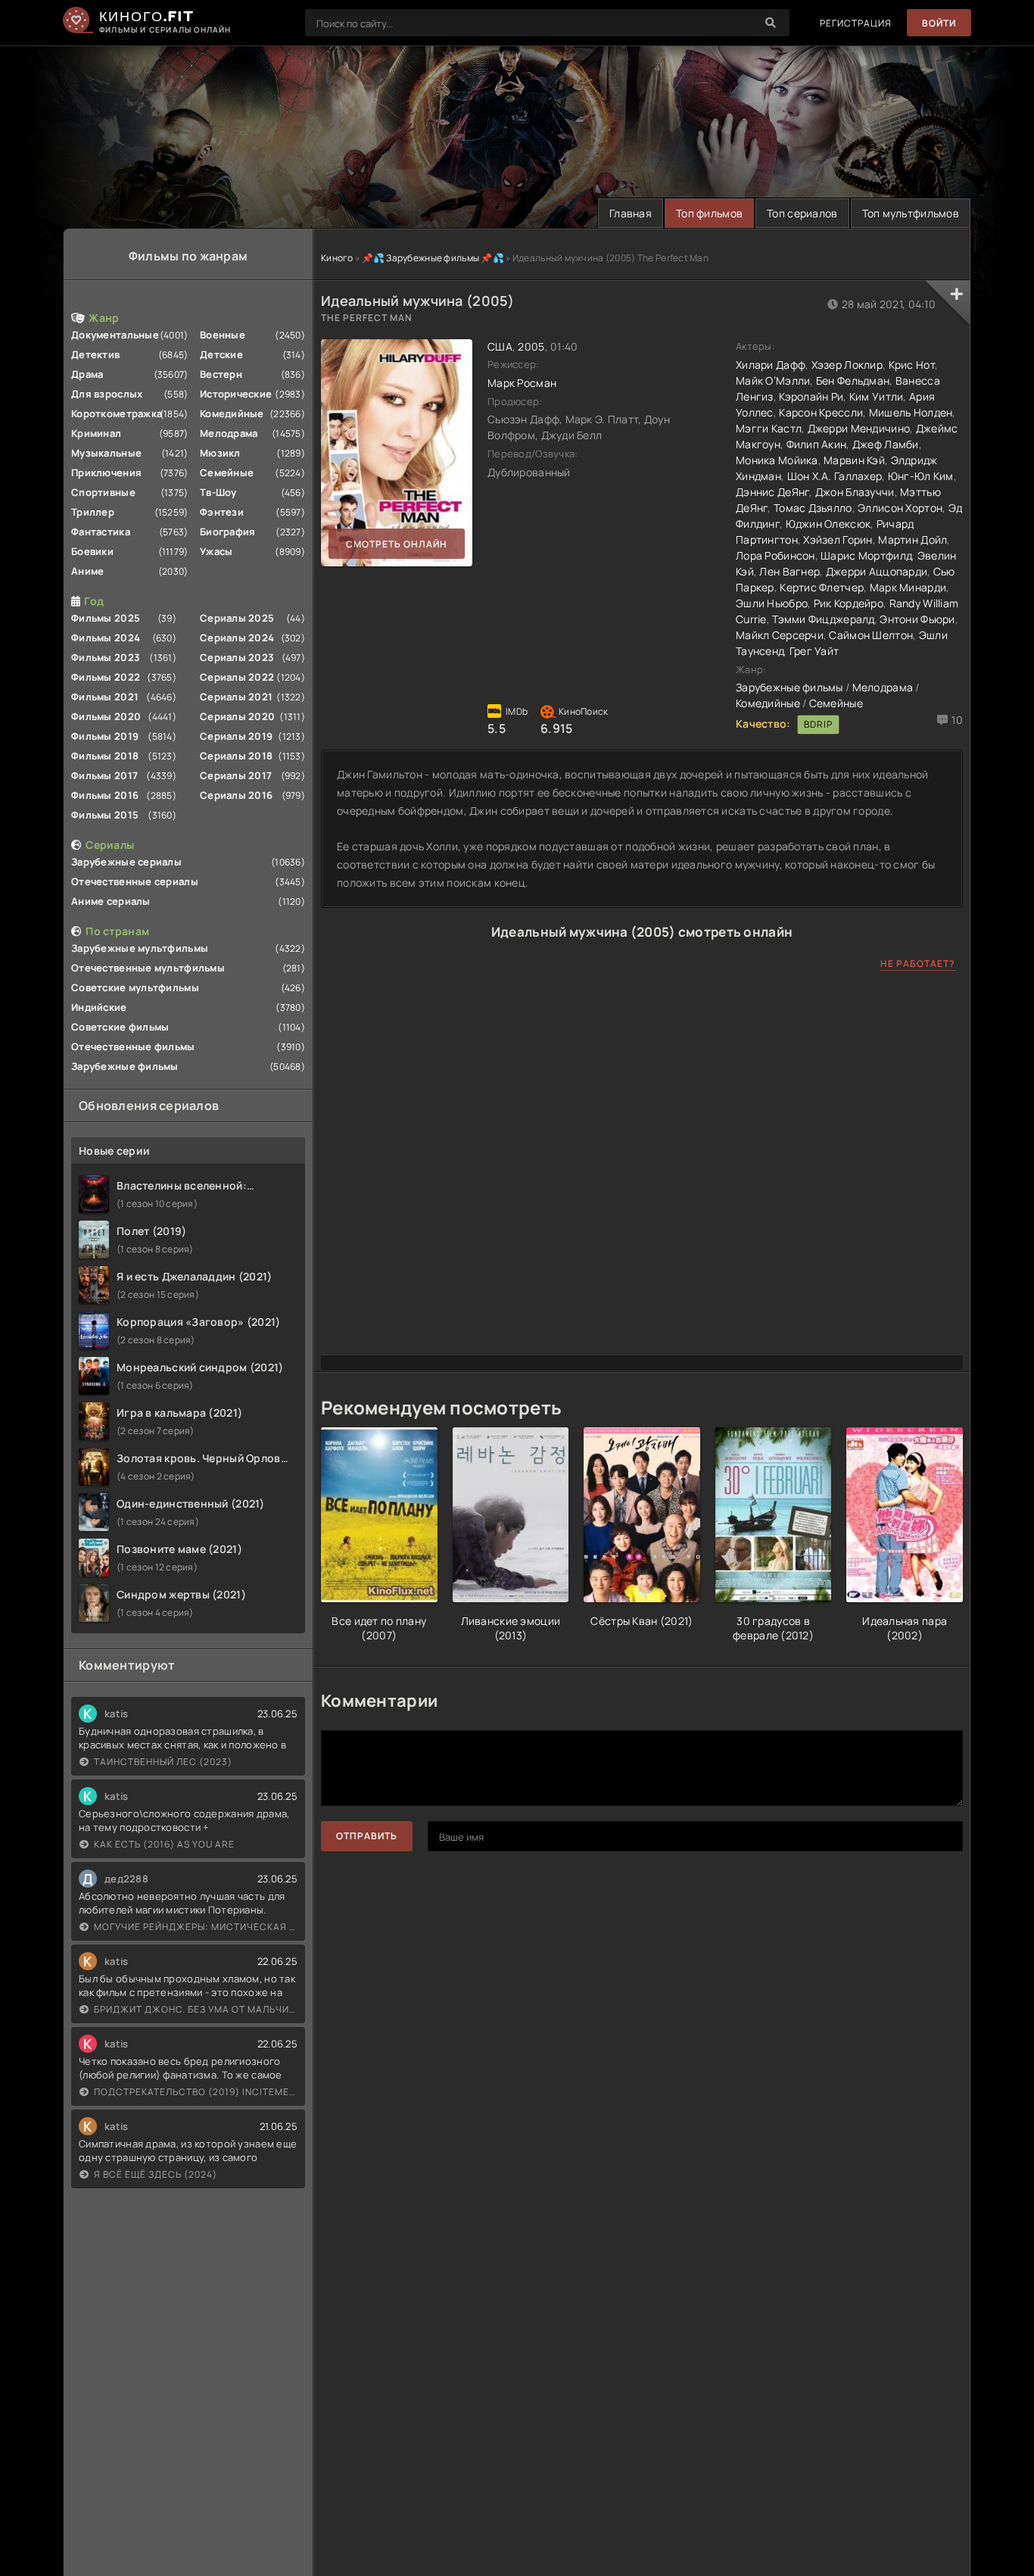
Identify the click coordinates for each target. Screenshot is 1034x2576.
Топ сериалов (802, 213)
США (500, 346)
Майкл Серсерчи (780, 635)
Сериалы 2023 (237, 657)
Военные (223, 335)
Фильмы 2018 (105, 756)
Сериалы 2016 (236, 795)
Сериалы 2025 (237, 618)
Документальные (115, 335)
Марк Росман (522, 383)
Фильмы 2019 (105, 736)
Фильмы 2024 (106, 638)
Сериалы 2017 (236, 775)
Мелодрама (229, 433)
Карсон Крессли (821, 412)
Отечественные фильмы (133, 1046)
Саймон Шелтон (871, 635)
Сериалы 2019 (236, 736)
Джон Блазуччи (855, 492)
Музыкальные (106, 453)
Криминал (96, 433)
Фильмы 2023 (106, 657)
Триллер (93, 512)
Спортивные (103, 492)
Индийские (99, 1007)
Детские (221, 354)
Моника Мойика (777, 460)
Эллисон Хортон (900, 508)
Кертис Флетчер (822, 587)
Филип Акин (817, 444)
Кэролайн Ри (811, 396)
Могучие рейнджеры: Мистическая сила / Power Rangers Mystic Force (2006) (196, 1927)
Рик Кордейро (849, 603)
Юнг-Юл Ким (921, 476)
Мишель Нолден (911, 412)
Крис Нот (912, 365)
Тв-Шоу (218, 492)
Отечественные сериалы (135, 881)
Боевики (92, 551)
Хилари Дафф (771, 365)
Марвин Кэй (854, 460)
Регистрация (856, 23)
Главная (631, 213)
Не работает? (918, 964)
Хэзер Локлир (847, 365)
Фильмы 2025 (106, 618)
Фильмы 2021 (105, 697)
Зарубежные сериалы (126, 862)
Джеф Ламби (886, 444)
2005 (531, 346)
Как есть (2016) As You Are (164, 1844)
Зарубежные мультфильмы (140, 948)
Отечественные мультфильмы (148, 968)
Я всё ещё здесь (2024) (156, 2174)
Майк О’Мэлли (773, 380)
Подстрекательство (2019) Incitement (196, 2092)
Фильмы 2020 (106, 716)
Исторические (236, 394)
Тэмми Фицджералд (823, 619)
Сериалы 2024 (237, 638)
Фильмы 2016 (105, 795)
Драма (87, 374)
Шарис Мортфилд (866, 555)
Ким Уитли (877, 396)
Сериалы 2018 (236, 756)
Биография (228, 532)
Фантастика (101, 532)
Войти (939, 23)
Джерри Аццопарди (877, 571)
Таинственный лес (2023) (163, 1762)
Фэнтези (222, 512)
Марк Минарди (908, 587)
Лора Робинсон (775, 555)
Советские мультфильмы (135, 987)
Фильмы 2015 (105, 815)
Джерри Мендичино (859, 428)
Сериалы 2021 (236, 697)
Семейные (227, 472)
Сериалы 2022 (237, 677)
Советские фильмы (120, 1027)
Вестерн (221, 374)
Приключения (106, 472)
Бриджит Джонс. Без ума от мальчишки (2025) (196, 2009)
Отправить (367, 1836)
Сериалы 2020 (237, 716)
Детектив (95, 354)
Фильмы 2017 (104, 775)
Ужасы (216, 551)
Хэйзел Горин (838, 540)
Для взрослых (107, 394)
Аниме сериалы (111, 901)
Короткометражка (117, 413)
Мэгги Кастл (769, 428)
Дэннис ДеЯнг (772, 492)
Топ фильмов (709, 213)
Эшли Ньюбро (772, 603)
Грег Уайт (814, 651)
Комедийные (232, 413)
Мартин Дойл (913, 540)
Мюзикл (220, 453)
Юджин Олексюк (828, 524)
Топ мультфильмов (911, 213)
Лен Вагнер (790, 571)
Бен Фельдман (853, 380)
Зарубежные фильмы (125, 1066)
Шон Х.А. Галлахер (835, 476)
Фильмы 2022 (106, 677)
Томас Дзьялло (813, 508)
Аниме (87, 571)
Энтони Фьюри (917, 619)
